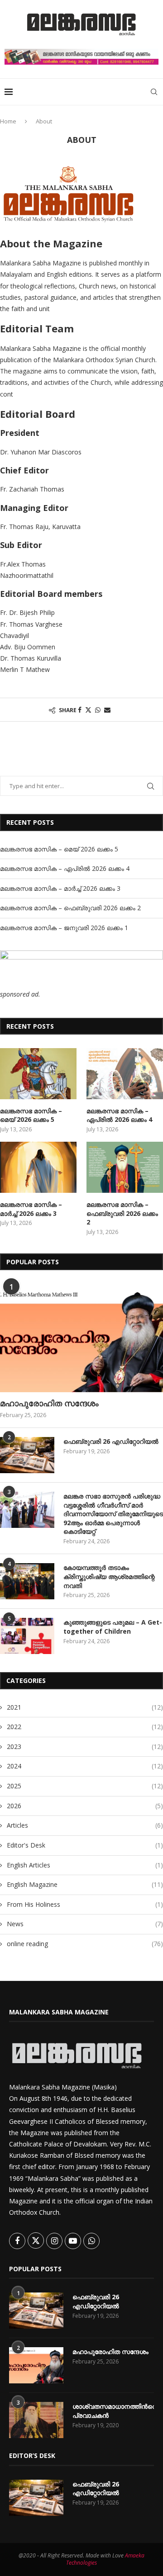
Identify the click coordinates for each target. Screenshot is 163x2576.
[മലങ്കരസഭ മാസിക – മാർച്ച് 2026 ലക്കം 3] (38, 1167)
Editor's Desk (85, 1845)
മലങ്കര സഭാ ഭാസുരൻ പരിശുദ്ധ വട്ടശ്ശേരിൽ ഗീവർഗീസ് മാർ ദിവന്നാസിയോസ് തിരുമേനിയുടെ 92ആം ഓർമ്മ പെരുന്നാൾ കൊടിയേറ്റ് (113, 1514)
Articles (85, 1825)
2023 (85, 1746)
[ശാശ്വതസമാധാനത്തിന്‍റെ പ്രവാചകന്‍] (36, 2420)
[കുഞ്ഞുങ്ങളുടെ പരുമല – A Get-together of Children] (27, 1636)
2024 (85, 1766)
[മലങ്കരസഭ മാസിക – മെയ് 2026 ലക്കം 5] (38, 1074)
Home (8, 121)
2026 (85, 1806)
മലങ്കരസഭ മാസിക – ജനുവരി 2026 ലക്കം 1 (64, 928)
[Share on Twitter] (88, 710)
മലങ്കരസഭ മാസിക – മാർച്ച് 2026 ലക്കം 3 (60, 888)
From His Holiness (85, 1904)
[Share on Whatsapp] (98, 710)
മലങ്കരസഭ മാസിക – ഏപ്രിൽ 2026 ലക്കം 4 (65, 868)
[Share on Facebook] (80, 710)
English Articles (85, 1865)
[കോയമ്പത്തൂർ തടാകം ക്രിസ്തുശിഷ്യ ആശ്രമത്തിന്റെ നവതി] (27, 1581)
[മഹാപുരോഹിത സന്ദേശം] (81, 1338)
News (85, 1924)
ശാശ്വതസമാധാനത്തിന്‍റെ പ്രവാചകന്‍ (113, 2411)
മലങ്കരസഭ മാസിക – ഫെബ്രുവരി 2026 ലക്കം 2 (70, 908)
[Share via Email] (107, 710)
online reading (85, 1944)
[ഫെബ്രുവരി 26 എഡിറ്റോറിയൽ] (27, 1455)
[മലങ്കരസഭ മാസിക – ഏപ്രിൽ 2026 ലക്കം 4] (125, 1074)
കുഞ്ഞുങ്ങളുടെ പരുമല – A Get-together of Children (113, 1627)
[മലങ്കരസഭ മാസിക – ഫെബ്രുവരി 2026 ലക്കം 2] (125, 1167)
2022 (85, 1727)
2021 (85, 1707)
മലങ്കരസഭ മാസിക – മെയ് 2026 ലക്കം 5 (59, 849)
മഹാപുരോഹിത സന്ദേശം (49, 1403)
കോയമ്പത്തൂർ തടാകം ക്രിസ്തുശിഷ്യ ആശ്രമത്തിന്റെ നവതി (109, 1576)
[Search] (154, 92)
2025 (85, 1786)
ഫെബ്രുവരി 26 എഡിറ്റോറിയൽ (111, 1441)
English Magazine (85, 1884)
